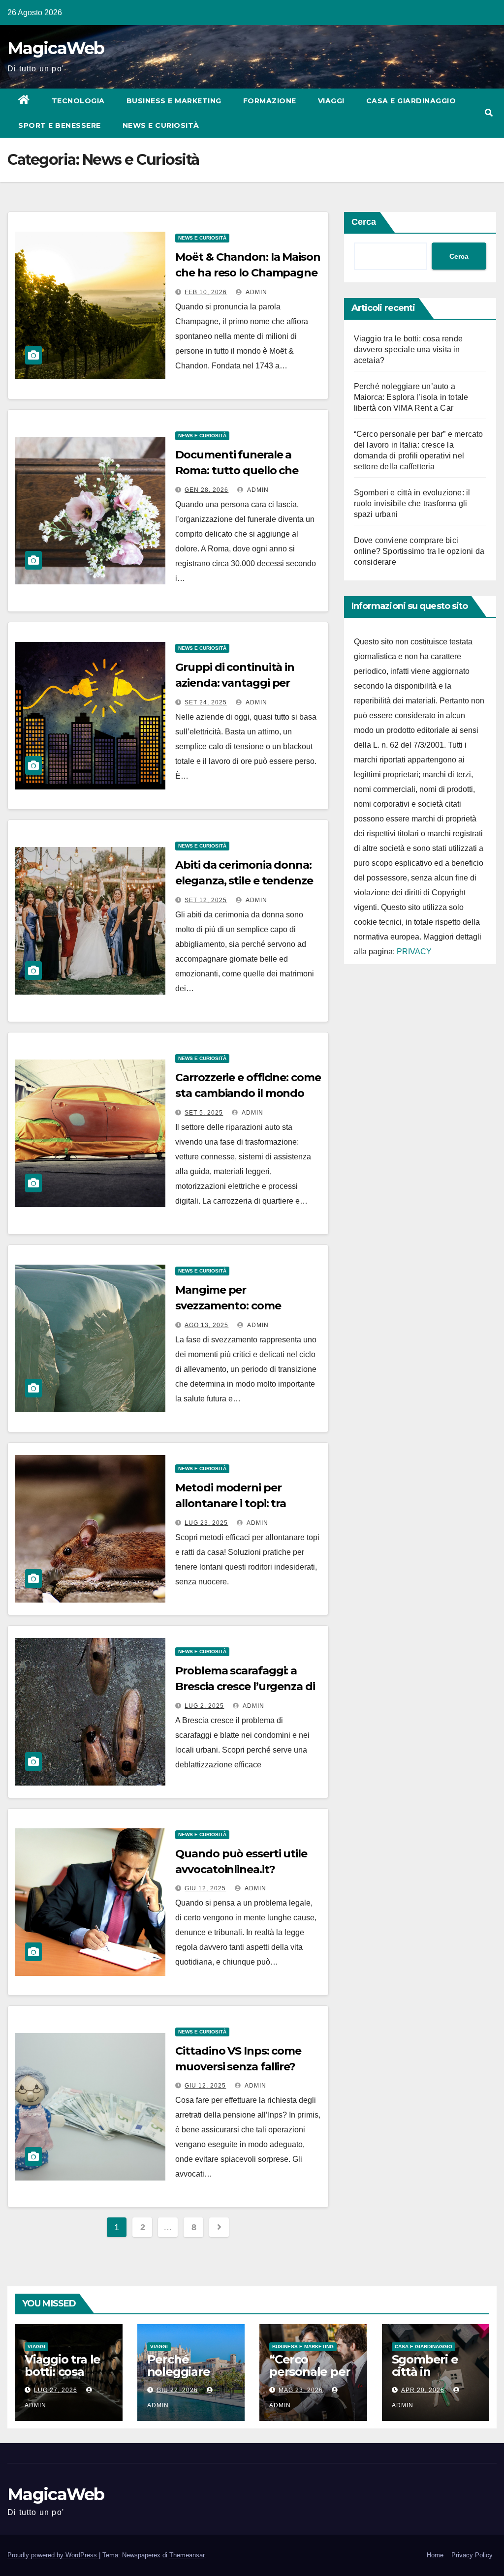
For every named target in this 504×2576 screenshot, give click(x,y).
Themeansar (187, 2555)
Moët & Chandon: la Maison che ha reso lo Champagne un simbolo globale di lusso (248, 273)
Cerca (364, 222)
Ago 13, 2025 (206, 1325)
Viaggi (331, 101)
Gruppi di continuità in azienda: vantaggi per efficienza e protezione (236, 683)
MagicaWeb (56, 48)
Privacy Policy (472, 2555)
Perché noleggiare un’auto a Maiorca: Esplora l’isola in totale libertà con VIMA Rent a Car (411, 397)
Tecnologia (78, 101)
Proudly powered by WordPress (53, 2555)
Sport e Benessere (60, 125)
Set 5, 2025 (204, 1113)
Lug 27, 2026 (56, 2390)
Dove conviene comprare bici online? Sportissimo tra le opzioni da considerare (419, 551)
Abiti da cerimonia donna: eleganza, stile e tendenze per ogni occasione (244, 881)
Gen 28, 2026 (206, 490)
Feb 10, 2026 (206, 292)
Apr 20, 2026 (423, 2390)
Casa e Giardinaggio (411, 101)
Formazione (270, 101)
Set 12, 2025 (206, 900)
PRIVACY (414, 952)
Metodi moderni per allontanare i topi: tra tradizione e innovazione (240, 1503)
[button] (489, 113)
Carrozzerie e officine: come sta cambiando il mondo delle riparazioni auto (248, 1093)
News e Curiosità (161, 125)
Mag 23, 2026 (301, 2390)
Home (435, 2555)
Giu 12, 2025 (205, 1888)
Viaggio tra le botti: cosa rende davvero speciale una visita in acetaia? (408, 349)
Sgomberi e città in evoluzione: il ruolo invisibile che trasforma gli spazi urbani (412, 503)
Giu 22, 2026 (177, 2390)
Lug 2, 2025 (204, 1706)
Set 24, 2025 (206, 702)
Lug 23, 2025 (206, 1523)
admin (256, 292)
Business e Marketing (174, 101)
